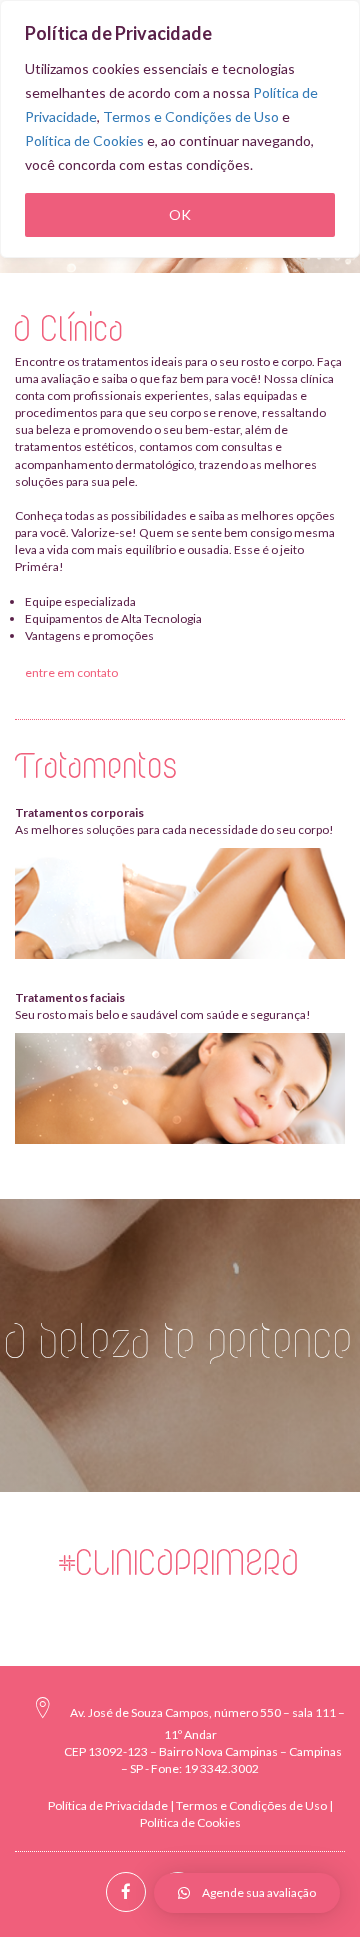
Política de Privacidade (108, 1805)
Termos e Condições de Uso (191, 116)
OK (180, 214)
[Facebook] (126, 1892)
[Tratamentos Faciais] (180, 1088)
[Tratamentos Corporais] (180, 903)
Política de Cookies (84, 140)
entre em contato (71, 672)
